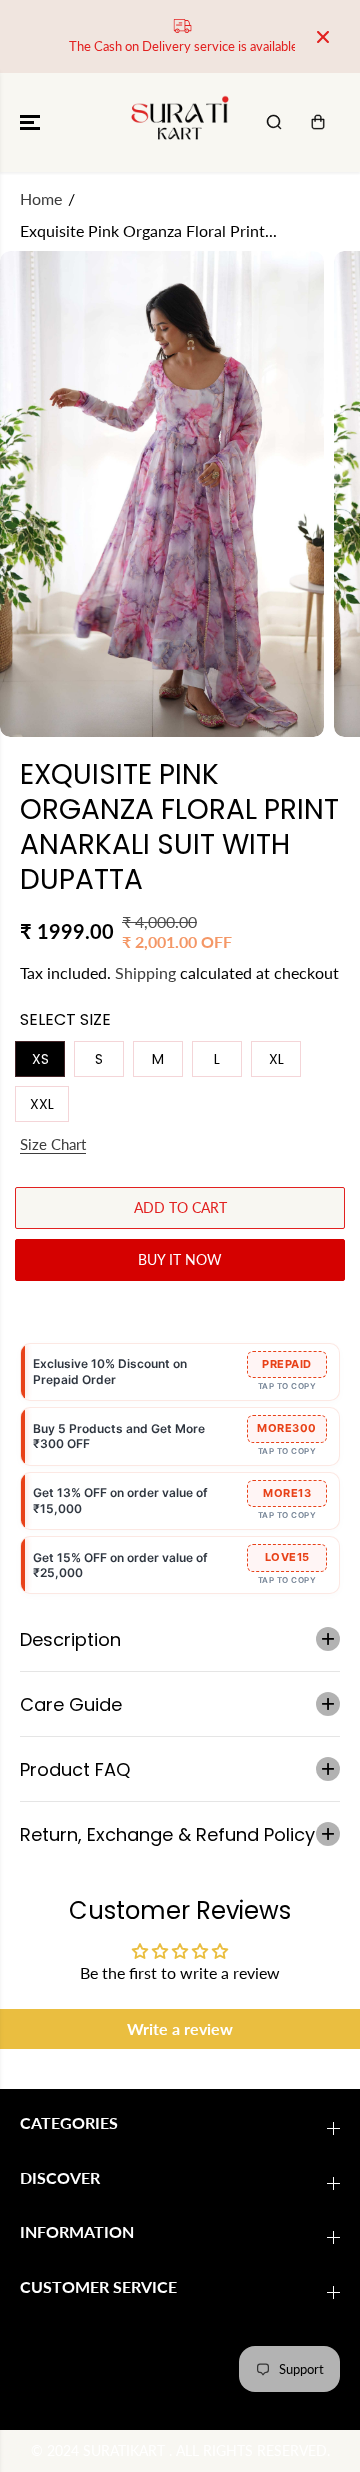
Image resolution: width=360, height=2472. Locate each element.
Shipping (145, 972)
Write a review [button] (180, 2028)
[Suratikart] (180, 122)
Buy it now (180, 1259)
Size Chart (53, 1144)
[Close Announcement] (323, 37)
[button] (32, 122)
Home (41, 198)
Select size (65, 1019)
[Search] (274, 122)
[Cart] (318, 122)
